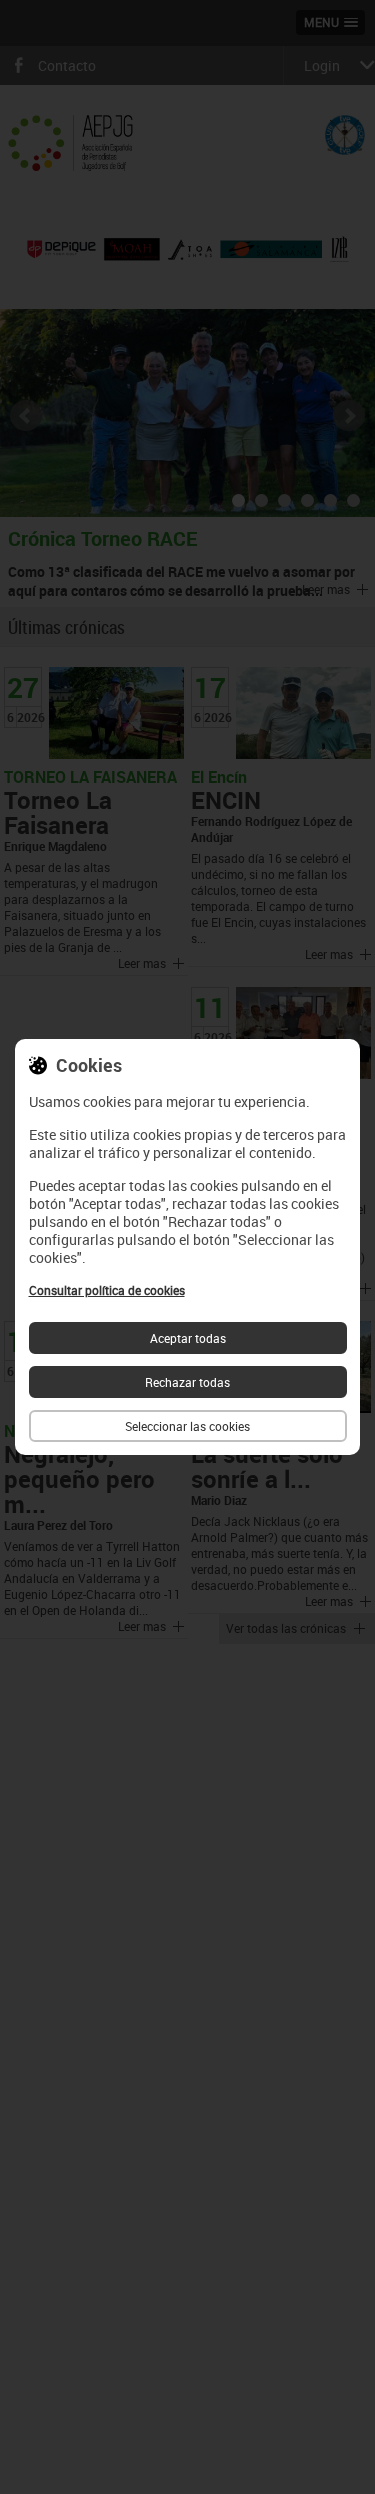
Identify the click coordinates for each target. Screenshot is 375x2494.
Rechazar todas (187, 1382)
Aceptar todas (188, 1338)
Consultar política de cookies (107, 1290)
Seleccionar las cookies (187, 1426)
